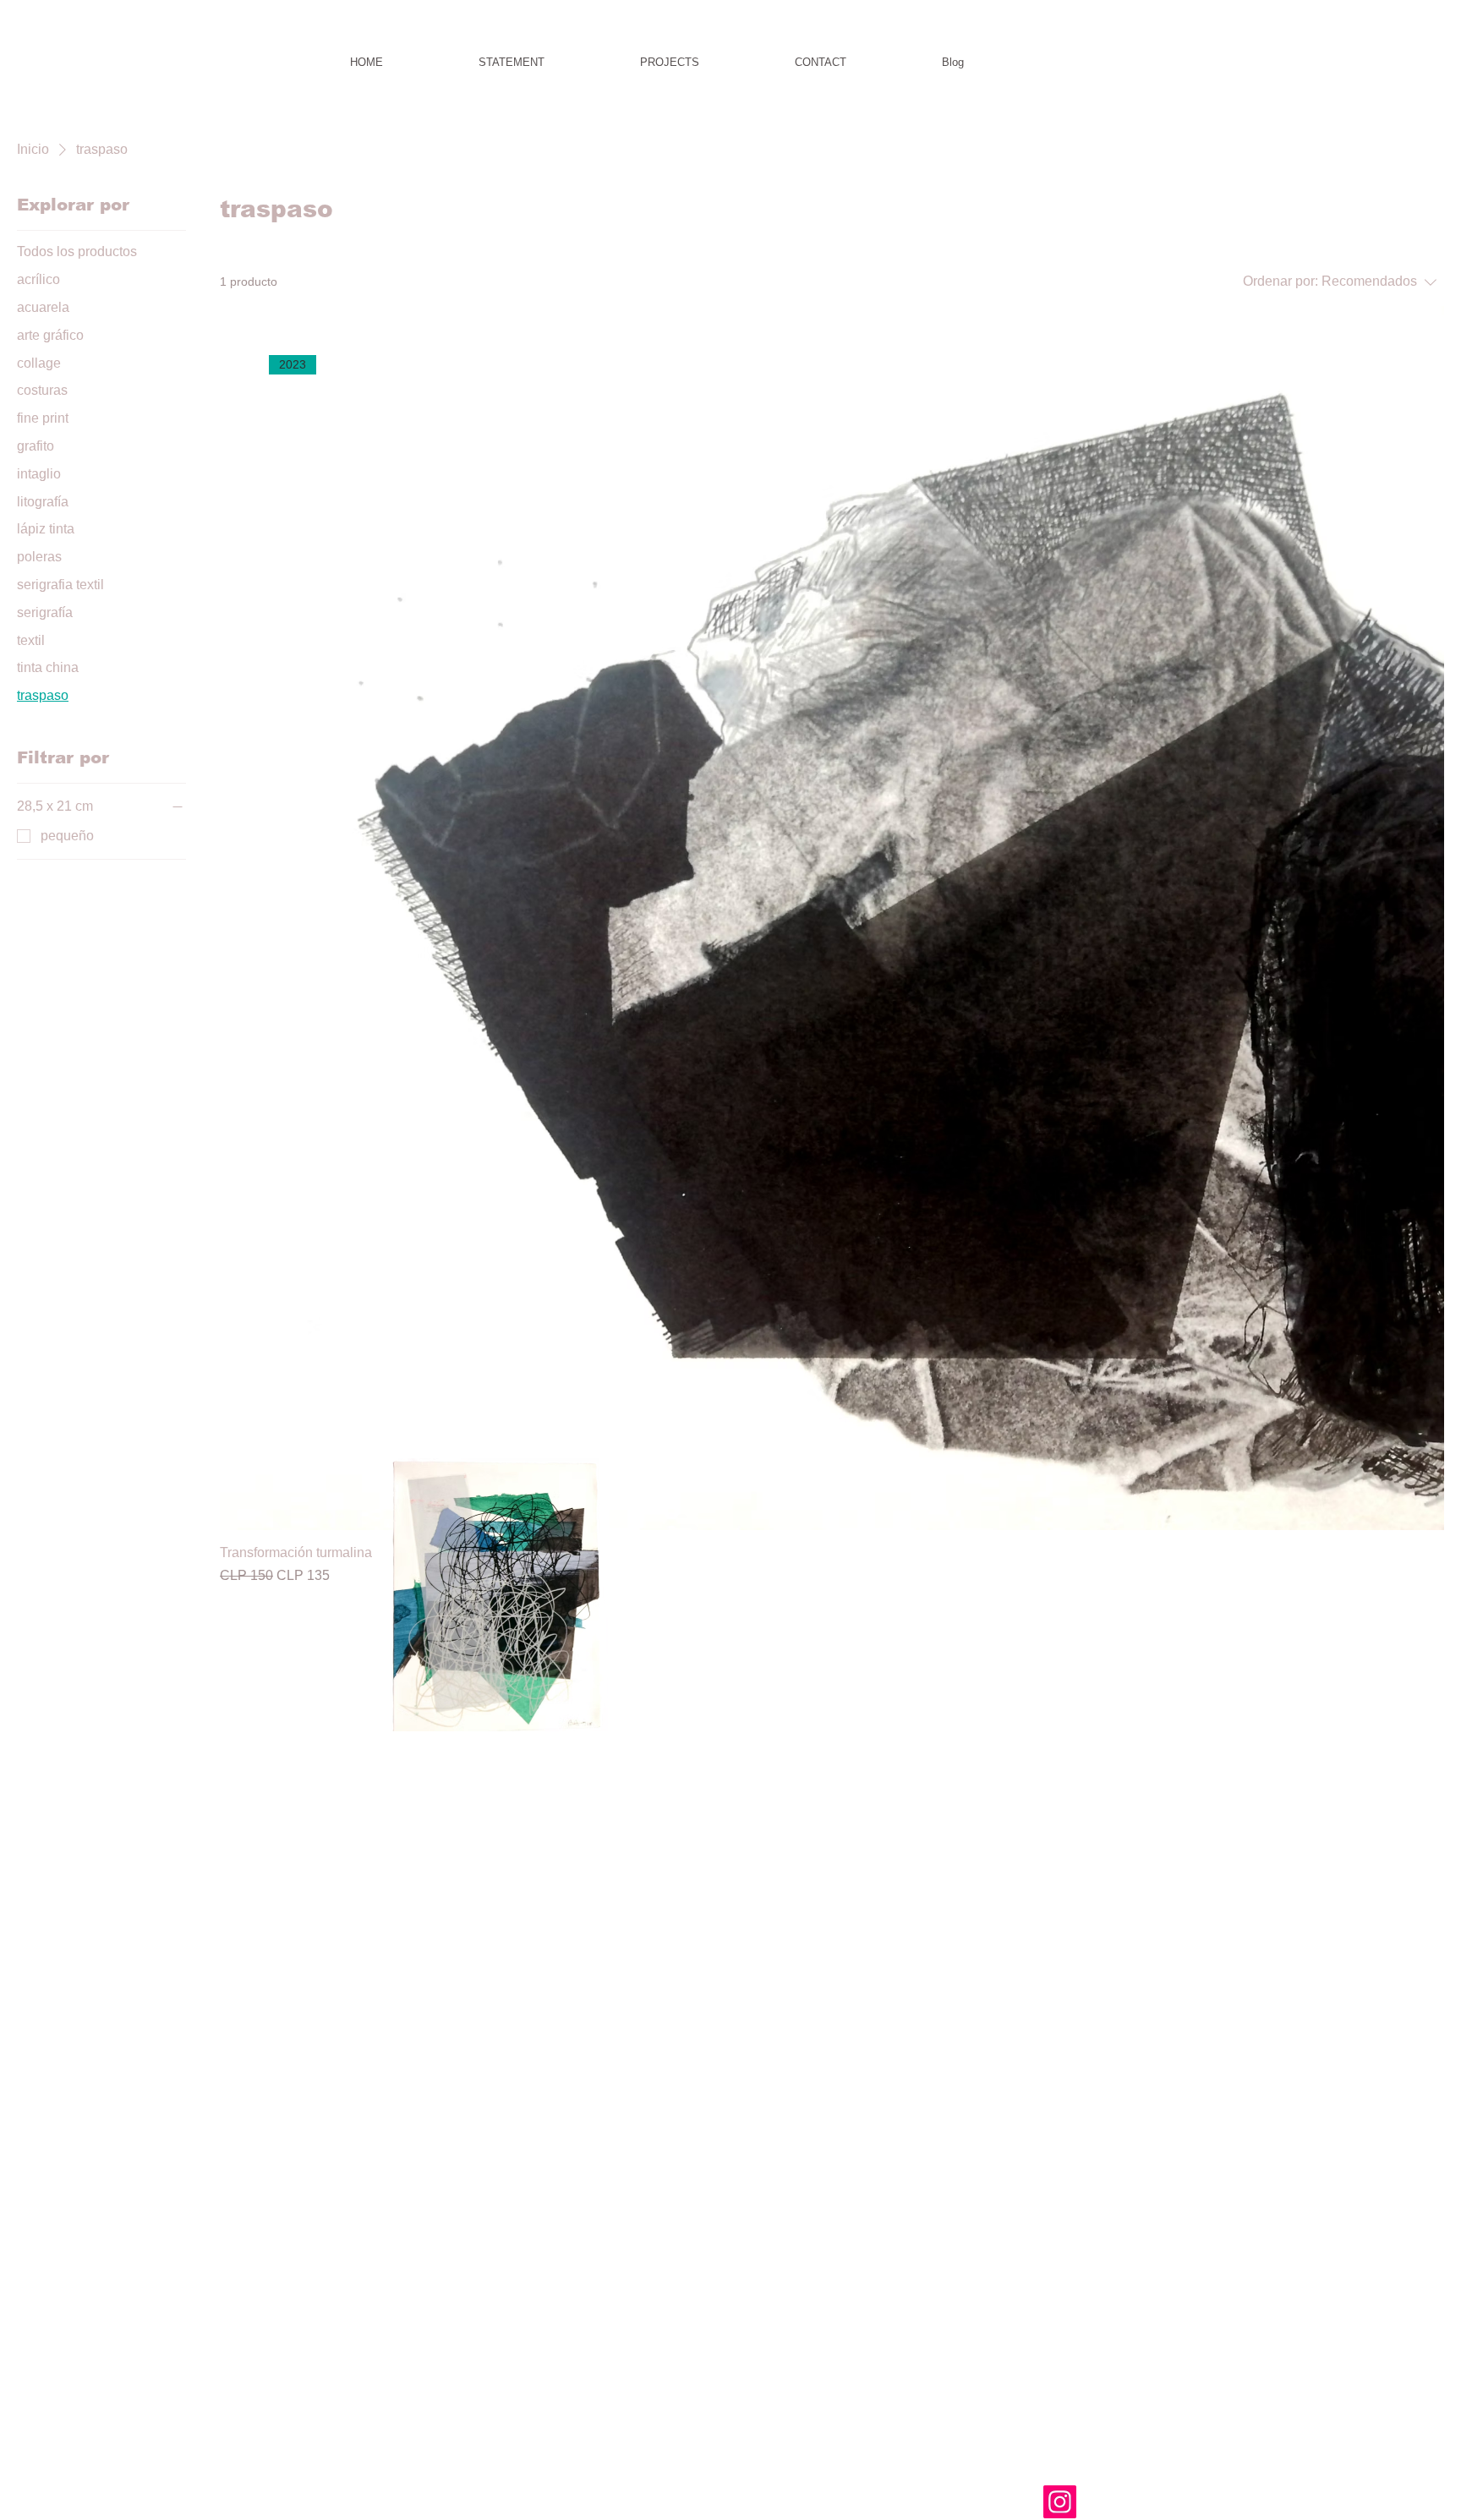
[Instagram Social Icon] (1060, 2502)
